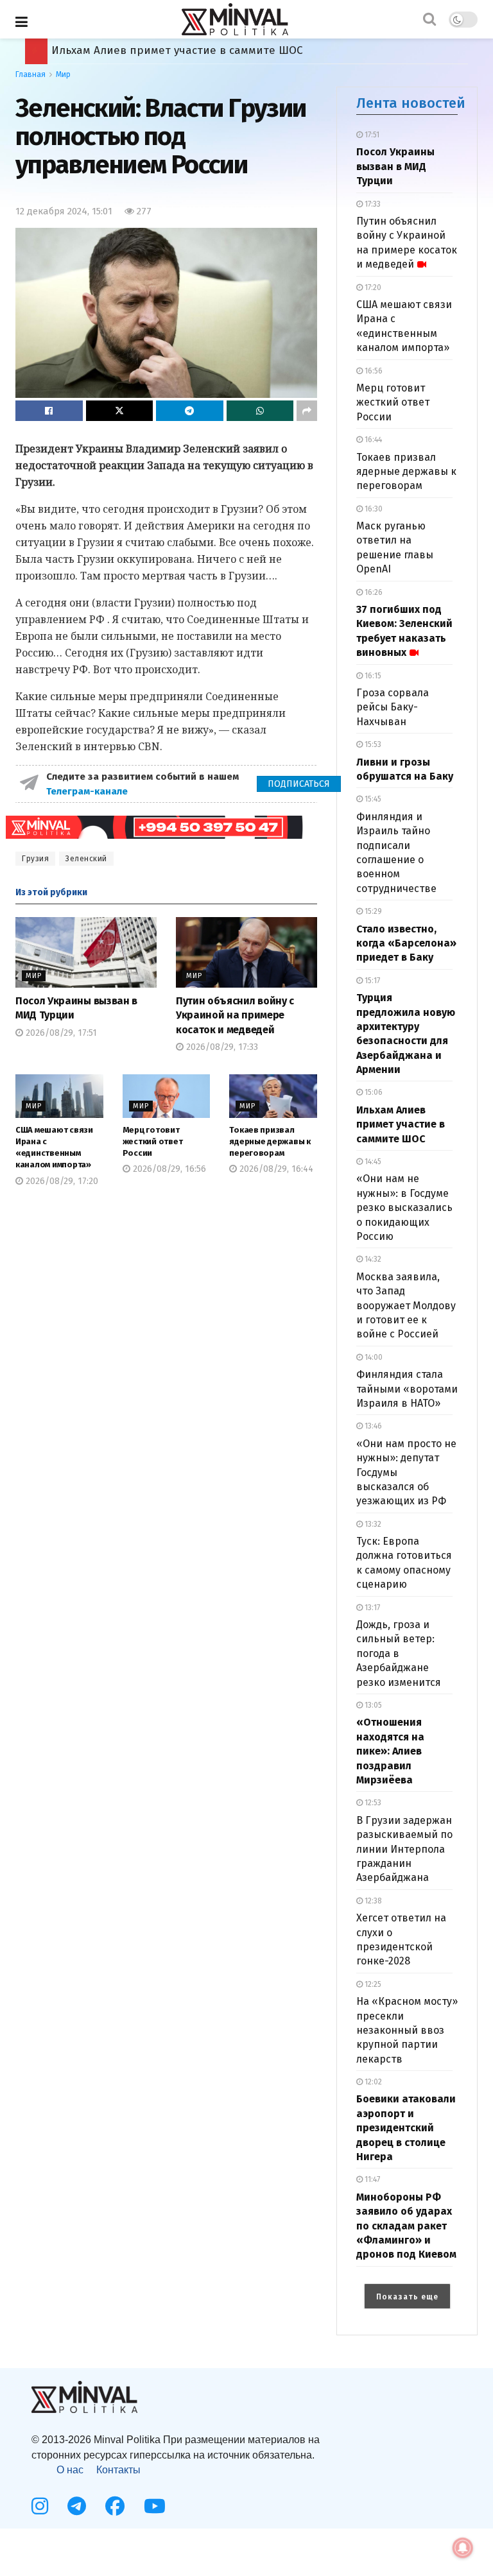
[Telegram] (77, 2506)
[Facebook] (115, 2506)
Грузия (35, 859)
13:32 (372, 1524)
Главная (30, 74)
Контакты (118, 2470)
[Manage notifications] (463, 2548)
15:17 (371, 981)
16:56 (373, 371)
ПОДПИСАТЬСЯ (299, 784)
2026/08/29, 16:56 (168, 1169)
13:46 (372, 1426)
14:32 (372, 1259)
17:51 (371, 135)
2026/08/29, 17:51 (60, 1033)
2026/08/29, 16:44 (275, 1169)
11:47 (371, 2179)
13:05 (372, 1705)
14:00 (373, 1357)
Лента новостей (411, 103)
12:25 (372, 1984)
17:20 (372, 288)
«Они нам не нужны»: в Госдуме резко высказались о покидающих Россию (404, 1207)
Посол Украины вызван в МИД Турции (395, 166)
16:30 (373, 509)
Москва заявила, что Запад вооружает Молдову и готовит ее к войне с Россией (406, 1306)
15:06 (373, 1092)
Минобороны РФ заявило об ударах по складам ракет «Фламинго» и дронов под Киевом (406, 2226)
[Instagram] (40, 2506)
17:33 (372, 204)
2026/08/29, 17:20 (61, 1181)
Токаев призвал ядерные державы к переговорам (270, 1141)
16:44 (372, 440)
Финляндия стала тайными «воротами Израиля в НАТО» (407, 1389)
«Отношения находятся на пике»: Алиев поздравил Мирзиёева (390, 1751)
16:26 (373, 592)
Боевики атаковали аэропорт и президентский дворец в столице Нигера (406, 2128)
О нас (70, 2470)
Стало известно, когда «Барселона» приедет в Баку (406, 943)
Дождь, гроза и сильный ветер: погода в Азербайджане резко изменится (399, 1653)
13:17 (371, 1608)
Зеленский (86, 859)
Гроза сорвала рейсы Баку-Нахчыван (393, 707)
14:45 (372, 1162)
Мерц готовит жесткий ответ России (153, 1141)
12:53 (372, 1803)
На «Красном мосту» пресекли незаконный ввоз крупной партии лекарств (407, 2030)
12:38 (372, 1901)
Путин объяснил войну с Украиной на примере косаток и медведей (235, 1015)
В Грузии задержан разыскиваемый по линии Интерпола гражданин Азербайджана (404, 1849)
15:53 (372, 744)
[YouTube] (155, 2506)
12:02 (372, 2082)
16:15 (372, 676)
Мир (63, 74)
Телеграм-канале (88, 791)
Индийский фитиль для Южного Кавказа (161, 50)
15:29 (372, 911)
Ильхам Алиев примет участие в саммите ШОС (401, 1124)
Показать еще (407, 2297)
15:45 (372, 799)
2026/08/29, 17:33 (221, 1047)
